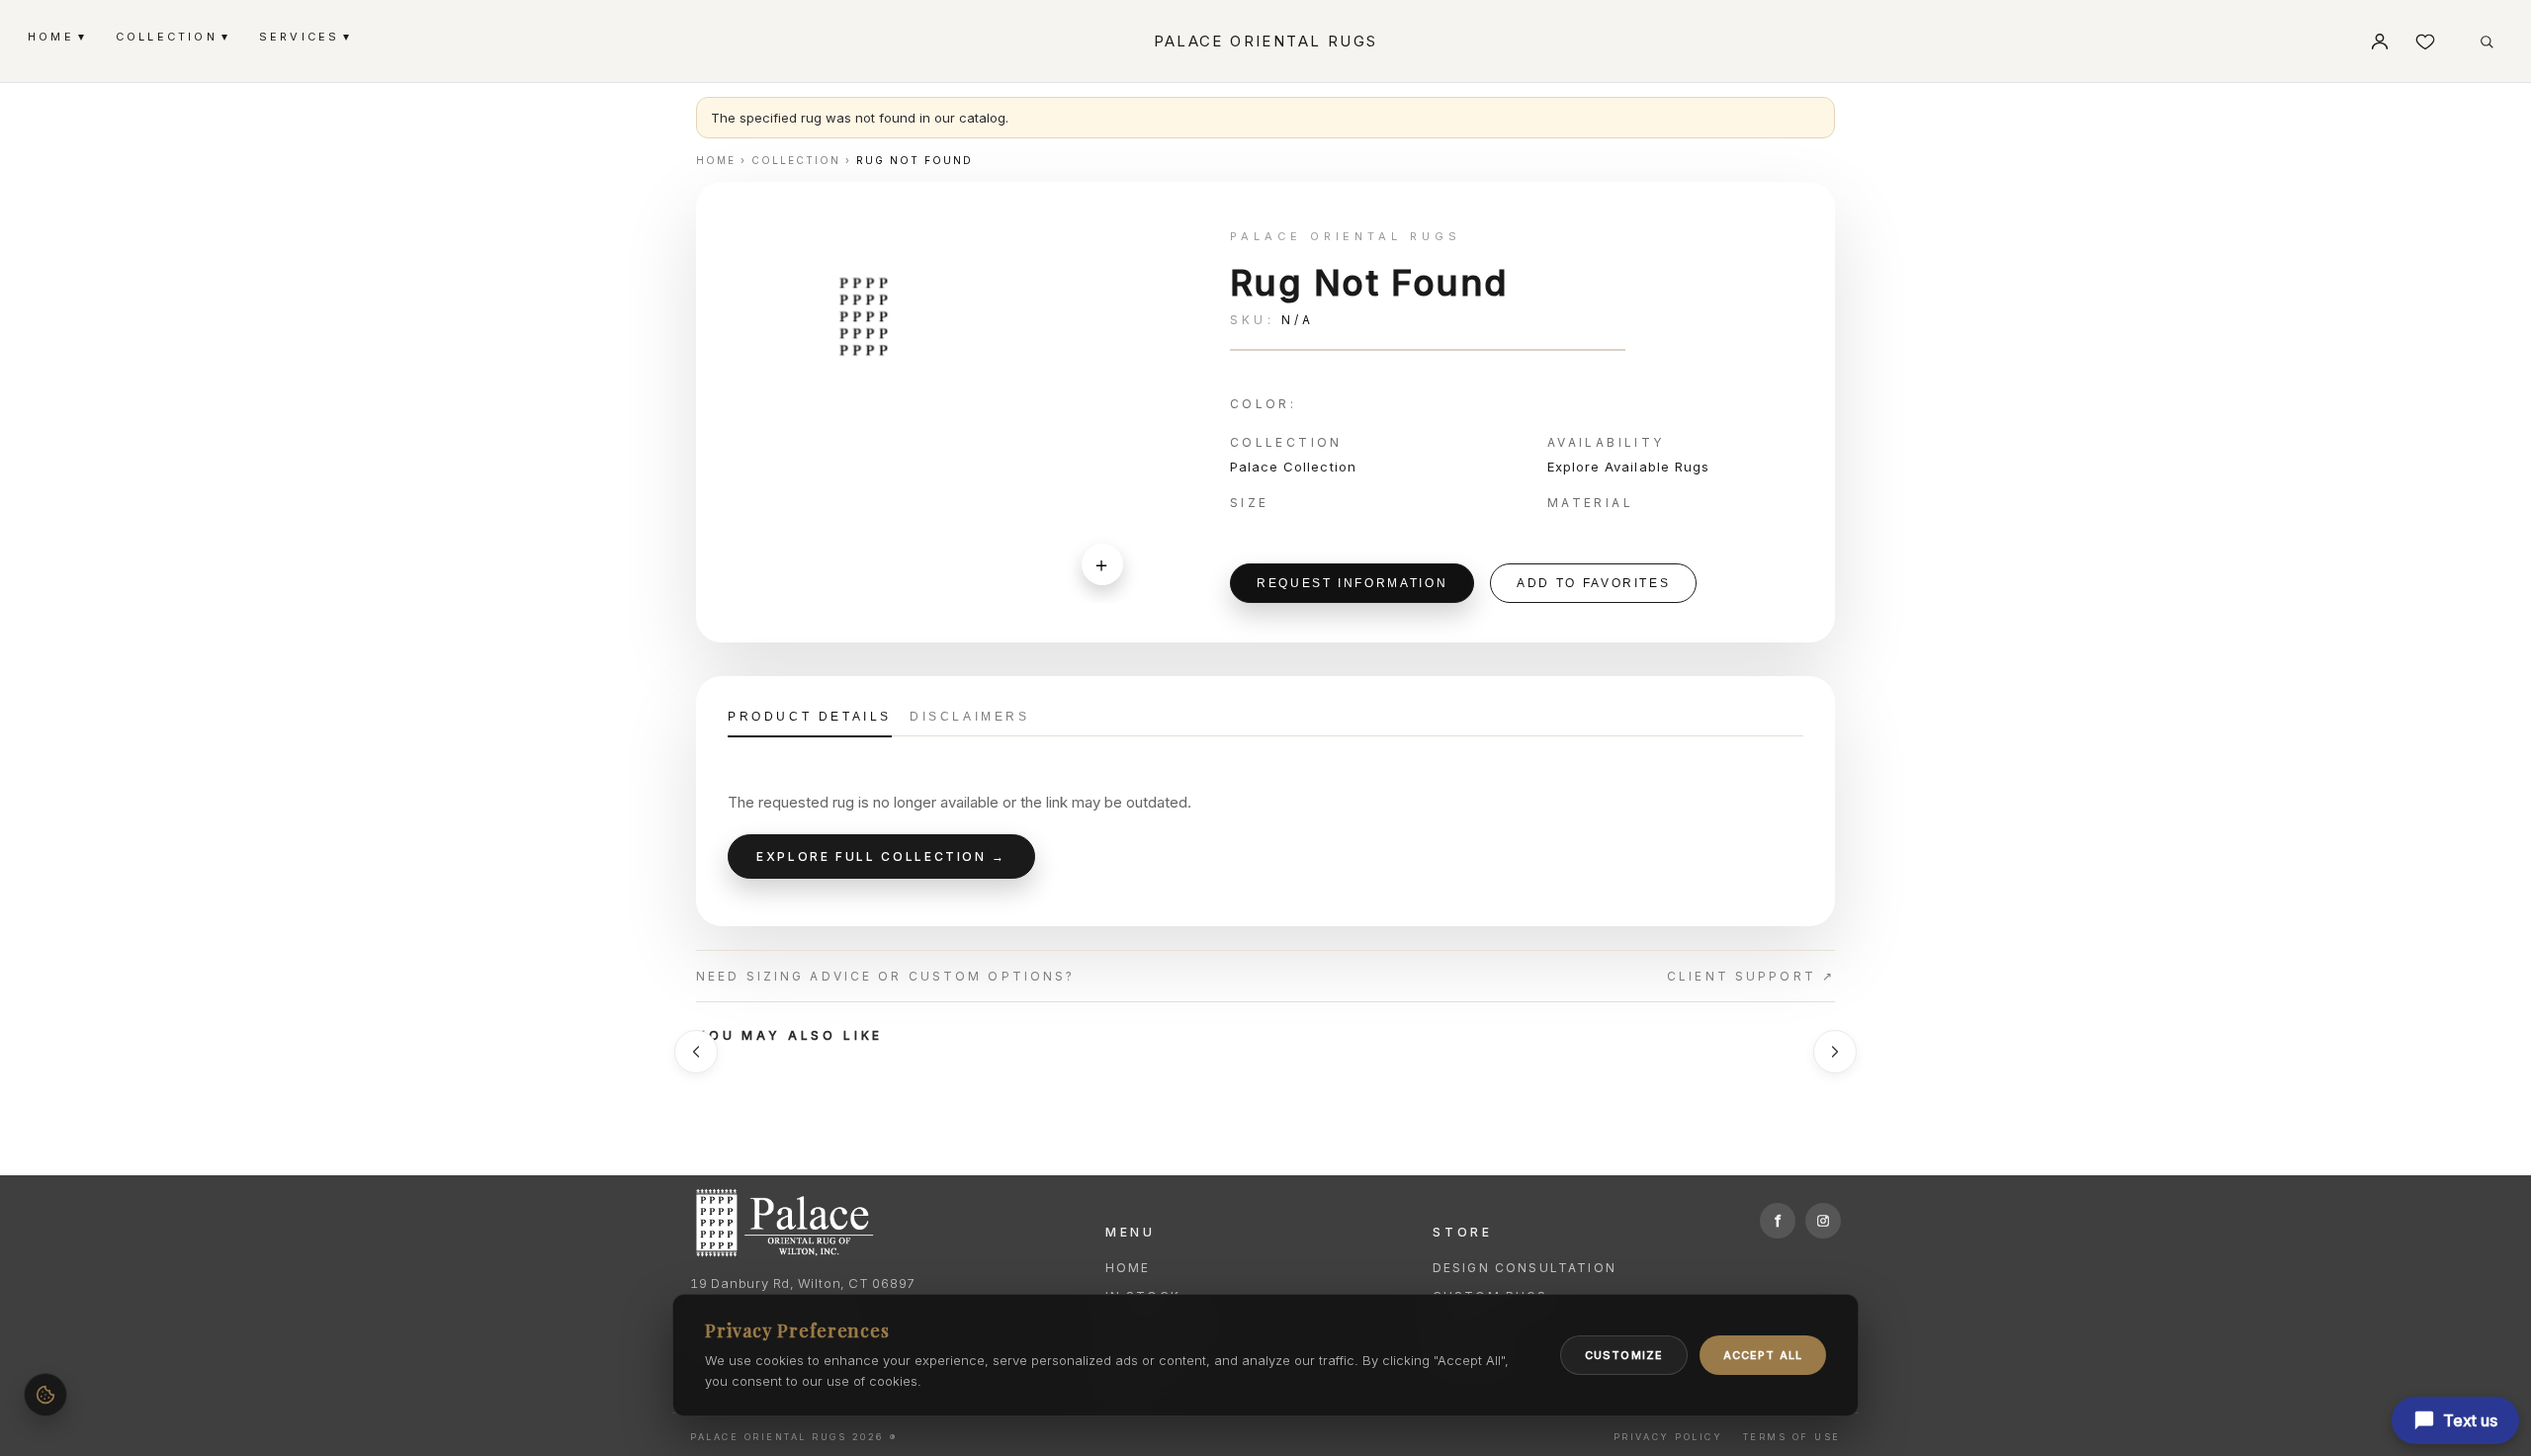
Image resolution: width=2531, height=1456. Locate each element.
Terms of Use (1792, 1437)
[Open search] (2487, 42)
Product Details (810, 717)
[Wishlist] (2425, 42)
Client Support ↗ (1751, 976)
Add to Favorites (1593, 583)
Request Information (1352, 583)
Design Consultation (1525, 1268)
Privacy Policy (1668, 1437)
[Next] (1835, 1052)
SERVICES (305, 36)
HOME (56, 36)
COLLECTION (172, 36)
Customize (1624, 1355)
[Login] (2380, 42)
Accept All (1763, 1355)
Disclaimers (970, 717)
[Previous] (696, 1052)
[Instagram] (1823, 1221)
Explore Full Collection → (881, 856)
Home (1128, 1268)
